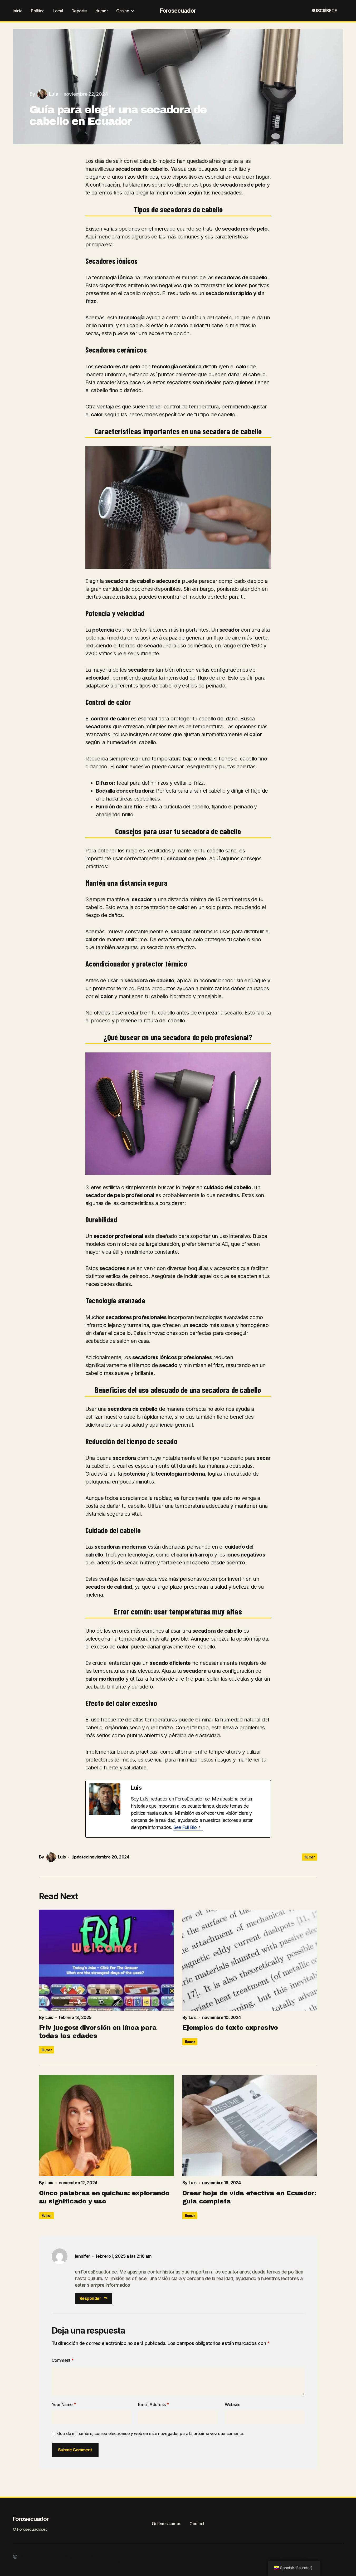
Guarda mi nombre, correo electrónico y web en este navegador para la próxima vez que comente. (151, 2433)
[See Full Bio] (200, 1827)
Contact (197, 2524)
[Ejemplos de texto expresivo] (250, 1960)
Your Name (64, 2404)
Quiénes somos (166, 2524)
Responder (90, 2298)
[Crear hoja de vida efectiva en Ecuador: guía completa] (250, 2125)
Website (233, 2404)
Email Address (153, 2404)
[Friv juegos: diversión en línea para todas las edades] (106, 1960)
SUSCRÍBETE (324, 11)
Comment (63, 2360)
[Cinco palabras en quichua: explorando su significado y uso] (106, 2125)
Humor (310, 1857)
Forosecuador (178, 11)
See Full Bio (185, 1827)
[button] (281, 11)
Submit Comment (75, 2450)
